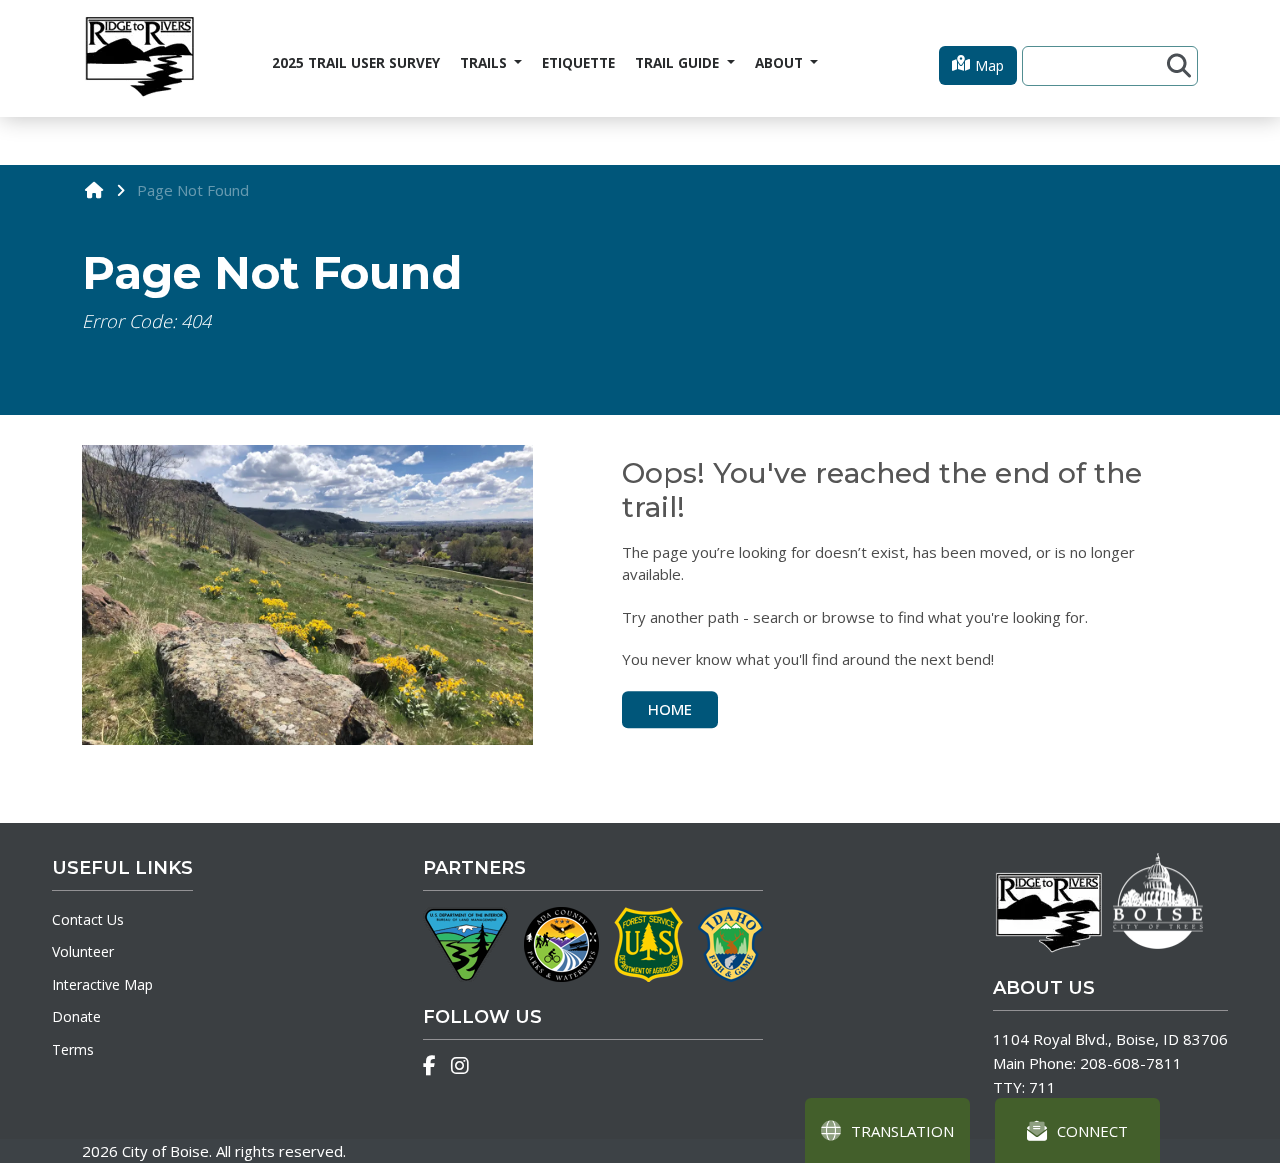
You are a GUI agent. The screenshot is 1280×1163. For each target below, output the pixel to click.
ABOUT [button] (781, 63)
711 (1042, 1087)
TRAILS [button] (485, 63)
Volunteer (83, 951)
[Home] (138, 58)
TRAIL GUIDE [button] (679, 63)
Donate (76, 1016)
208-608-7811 (1131, 1063)
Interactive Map (102, 984)
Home (670, 709)
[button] (978, 65)
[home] (94, 189)
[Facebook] (429, 1066)
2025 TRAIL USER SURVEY (356, 63)
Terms (73, 1049)
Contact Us (88, 919)
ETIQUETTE (578, 63)
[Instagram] (460, 1066)
